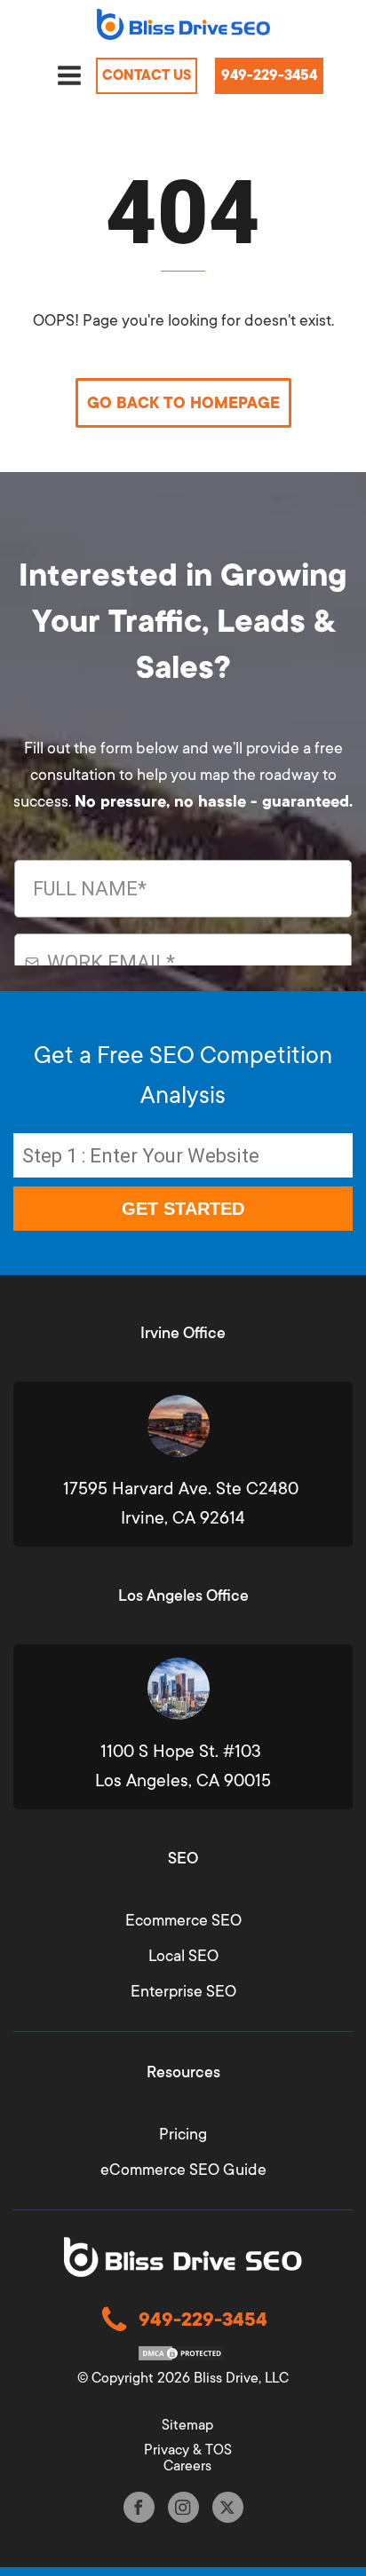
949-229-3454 (269, 75)
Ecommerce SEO (183, 1920)
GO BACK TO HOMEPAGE (183, 403)
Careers (187, 2466)
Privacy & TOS (188, 2450)
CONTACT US (147, 75)
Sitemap (187, 2425)
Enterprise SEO (183, 1991)
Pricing (183, 2134)
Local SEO (183, 1956)
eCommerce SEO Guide (183, 2170)
